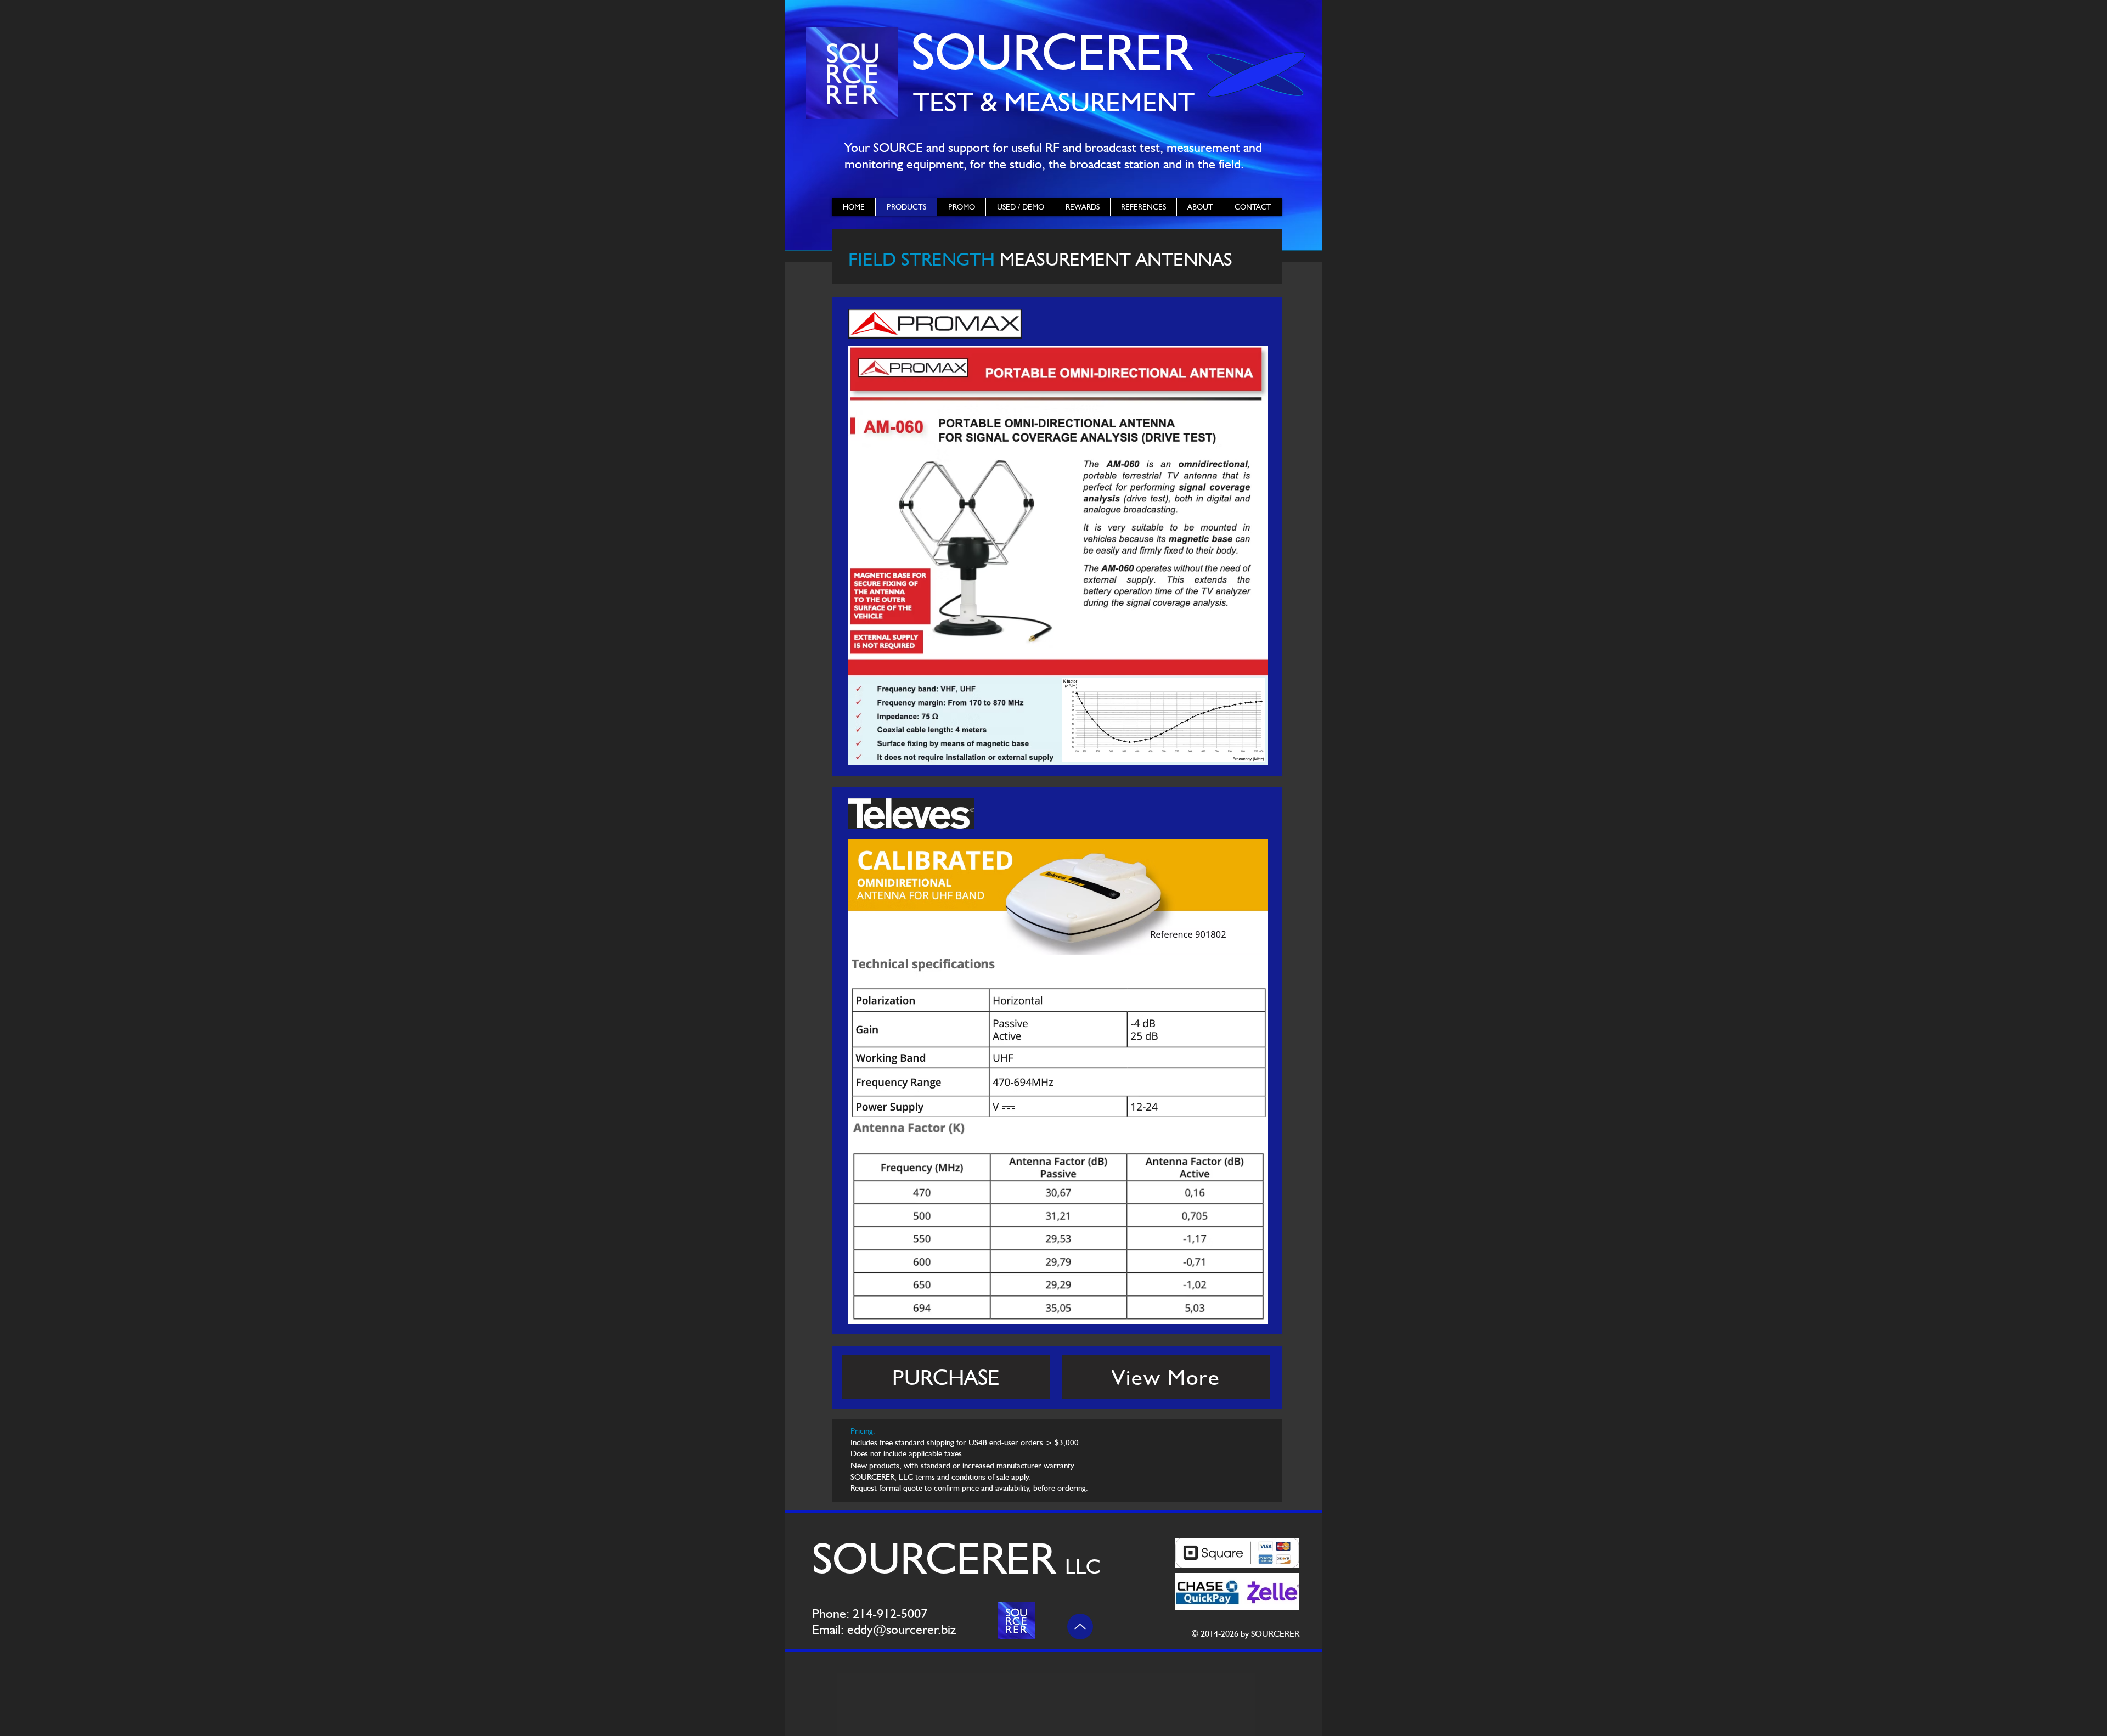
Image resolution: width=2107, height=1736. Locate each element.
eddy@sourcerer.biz (902, 1629)
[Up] (1080, 1627)
